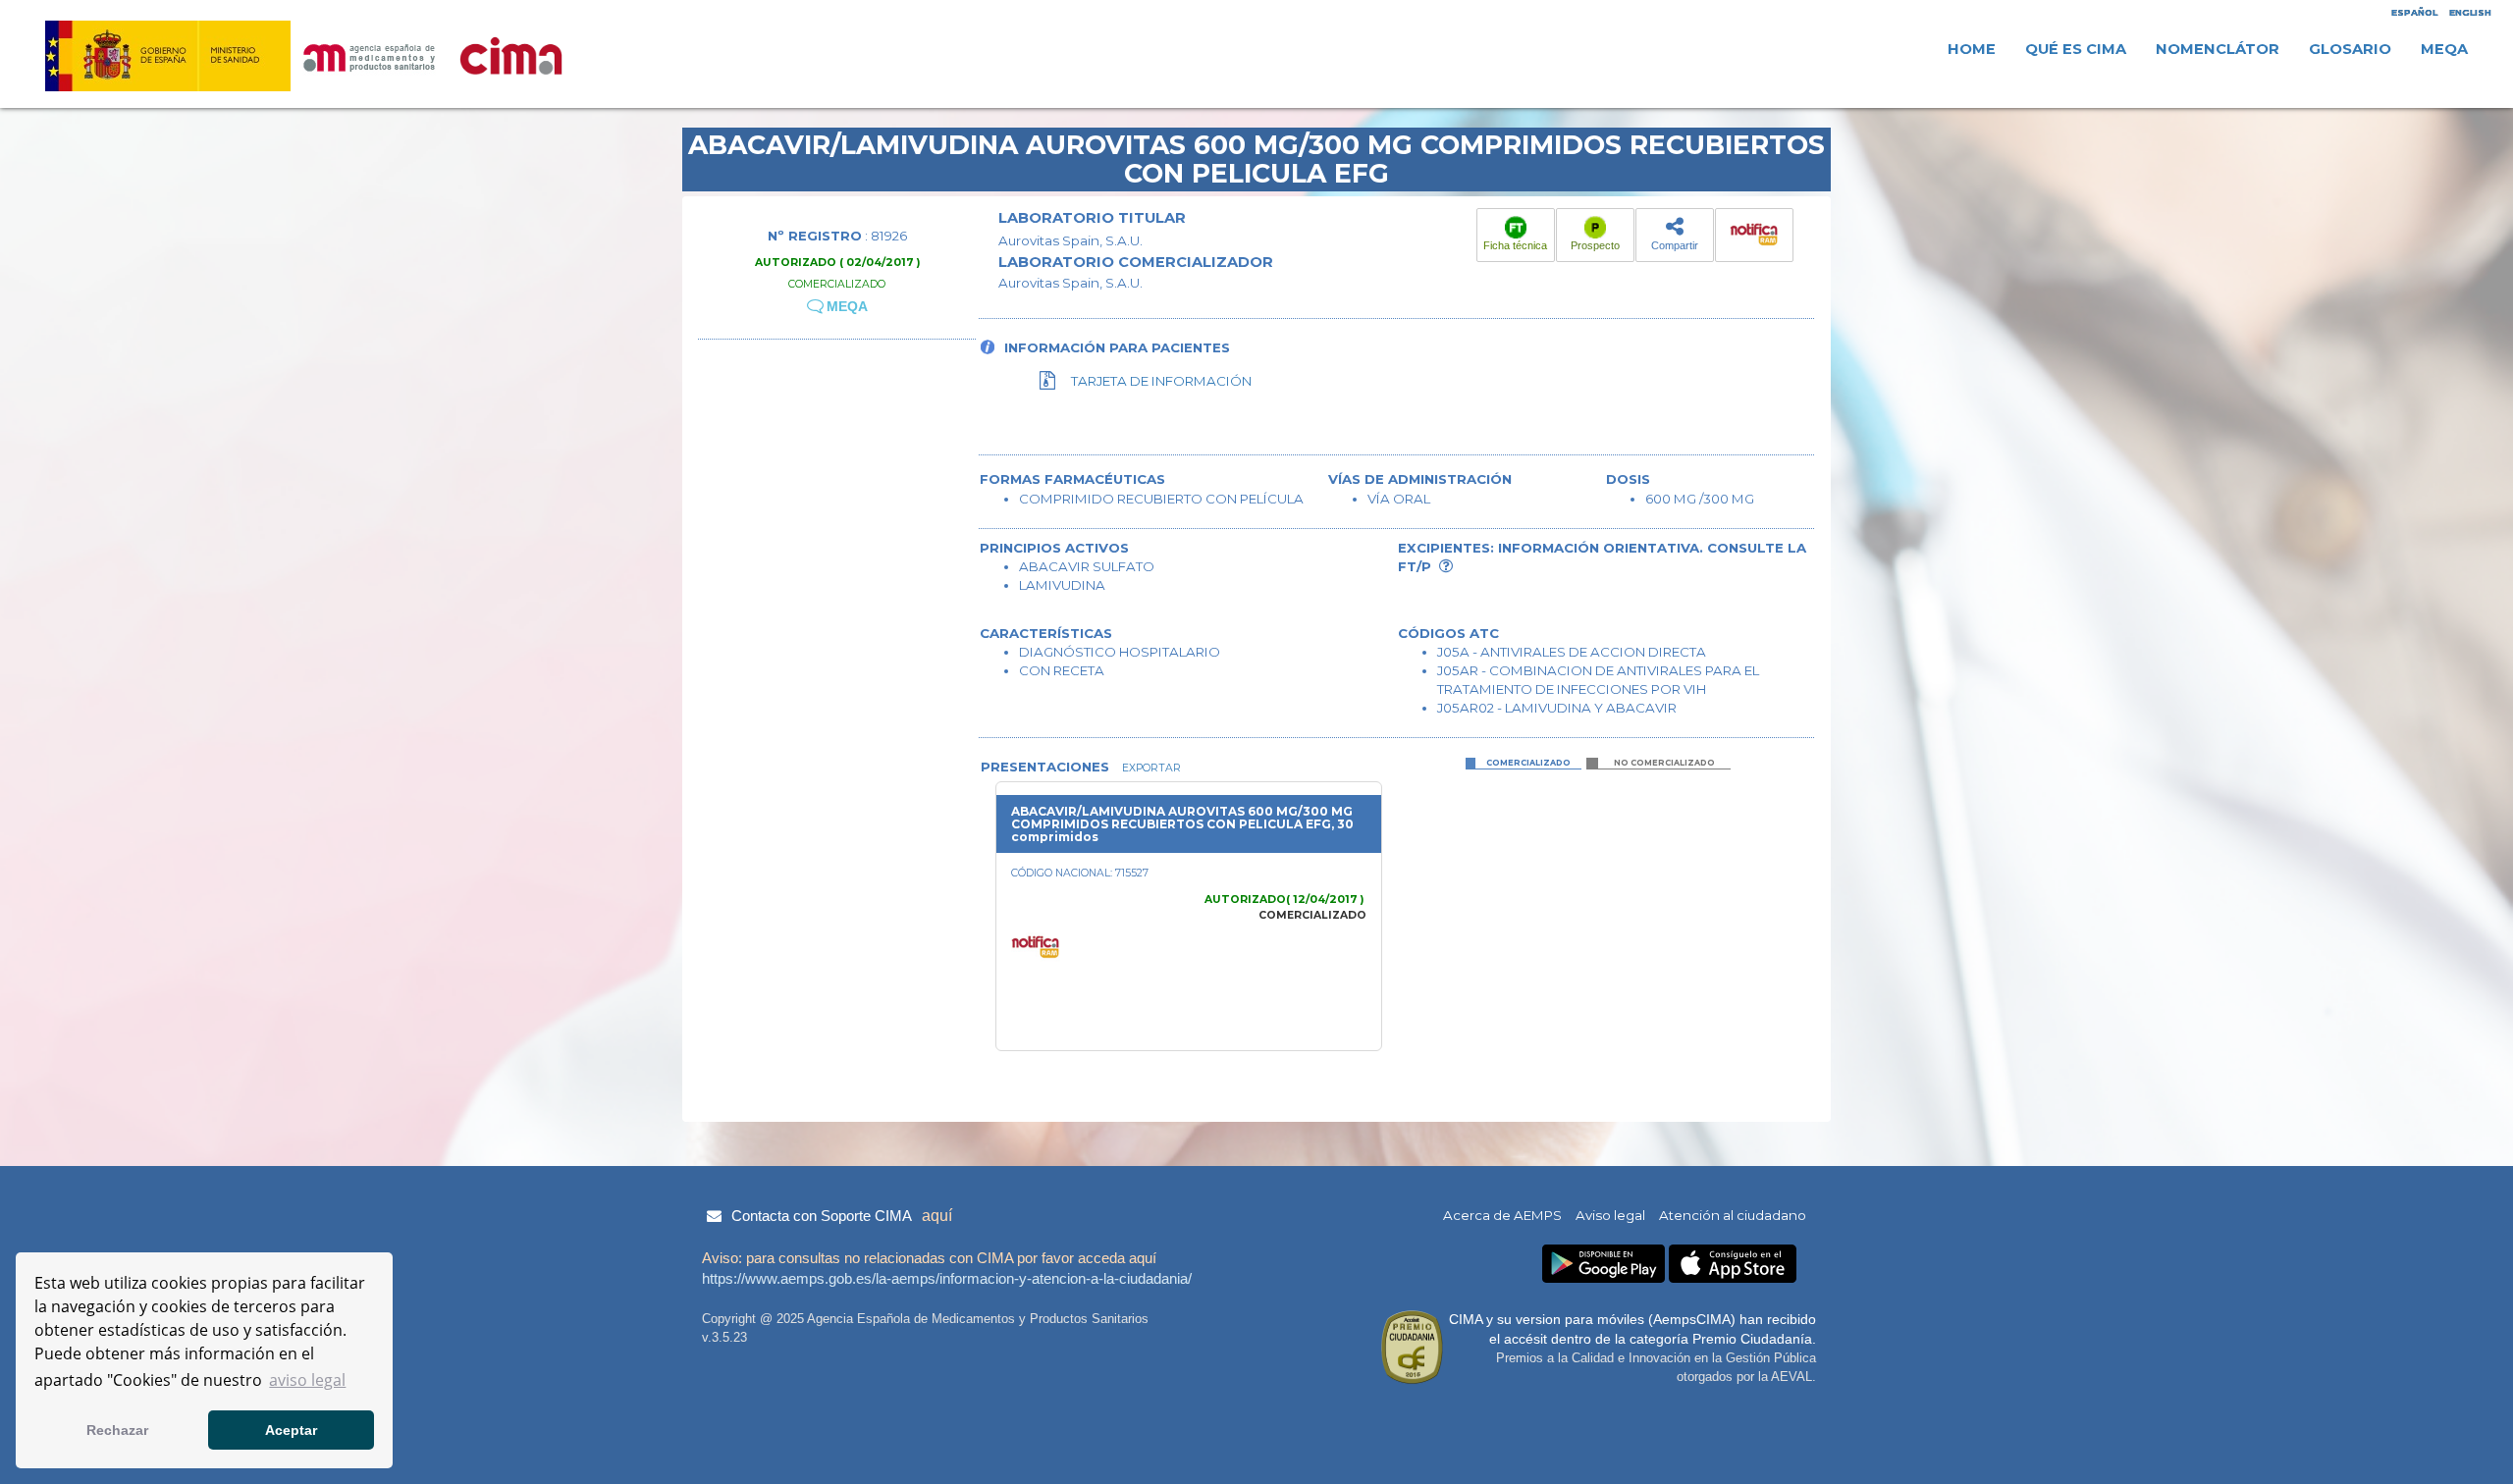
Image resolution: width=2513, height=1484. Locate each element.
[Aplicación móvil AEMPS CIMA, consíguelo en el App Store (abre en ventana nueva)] (1733, 1264)
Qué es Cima (2076, 49)
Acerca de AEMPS (1502, 1215)
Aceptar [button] (291, 1430)
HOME (1972, 49)
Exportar (1150, 768)
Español (2414, 12)
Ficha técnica (1515, 245)
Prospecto (1595, 245)
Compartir (1675, 245)
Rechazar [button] (117, 1430)
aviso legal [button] (307, 1380)
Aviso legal (1610, 1215)
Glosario (2350, 49)
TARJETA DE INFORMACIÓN (1161, 381)
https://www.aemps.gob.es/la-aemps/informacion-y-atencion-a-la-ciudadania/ (947, 1278)
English (2470, 12)
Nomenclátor (2218, 49)
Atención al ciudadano (1733, 1215)
